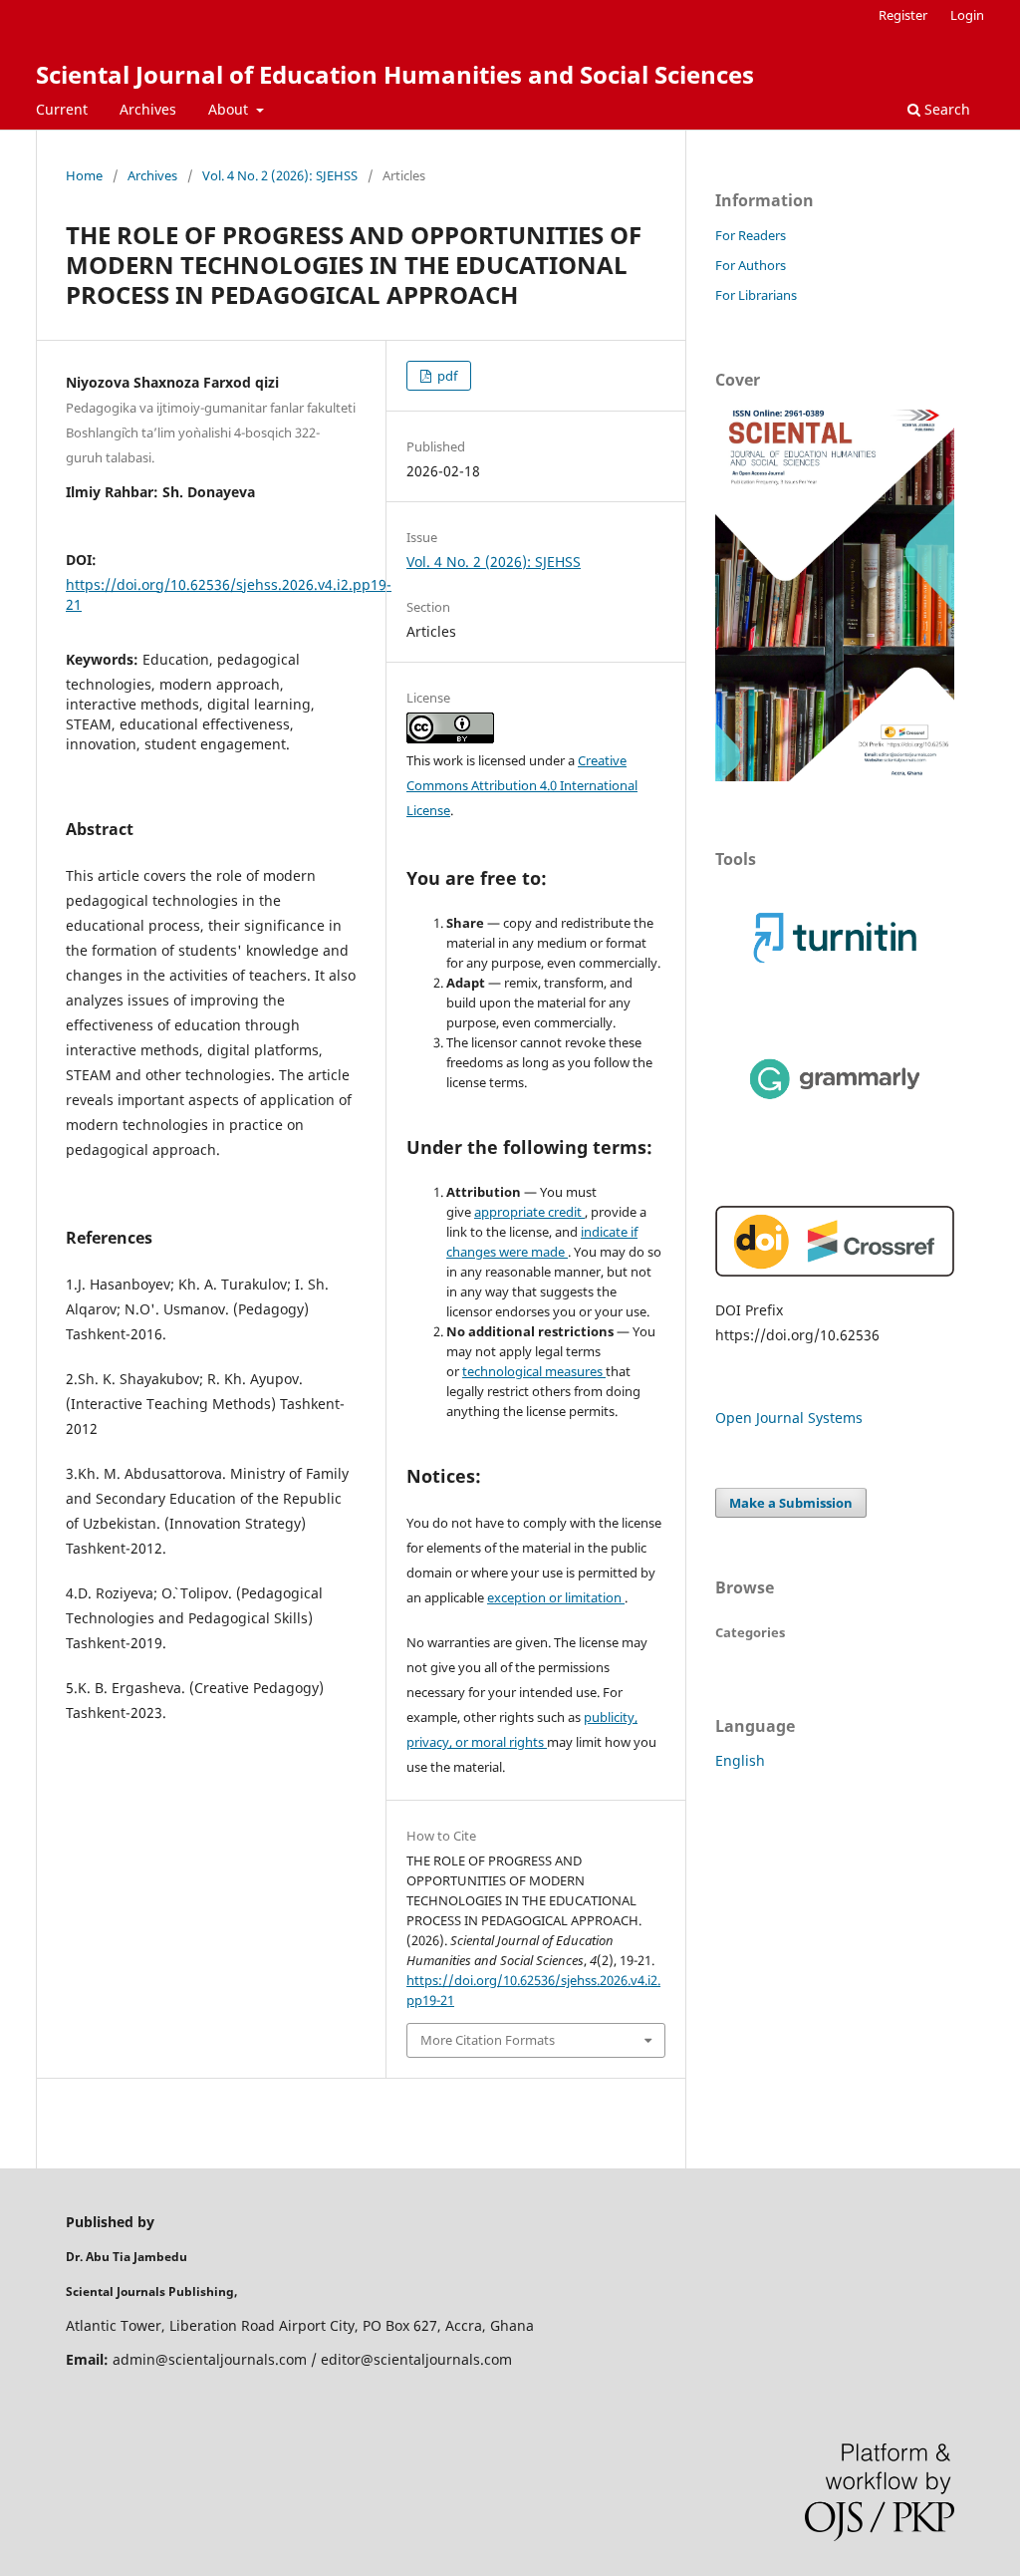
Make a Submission (791, 1503)
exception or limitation (556, 1597)
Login (967, 15)
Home (84, 175)
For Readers (751, 235)
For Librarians (756, 295)
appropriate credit (529, 1212)
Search (945, 109)
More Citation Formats (488, 2040)
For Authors (751, 265)
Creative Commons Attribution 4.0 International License (522, 785)
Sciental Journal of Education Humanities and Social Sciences (395, 74)
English (740, 1760)
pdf (446, 376)
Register (903, 15)
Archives (148, 109)
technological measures (534, 1371)
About (230, 109)
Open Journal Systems (789, 1418)
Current (62, 109)
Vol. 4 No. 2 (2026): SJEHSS (280, 175)
